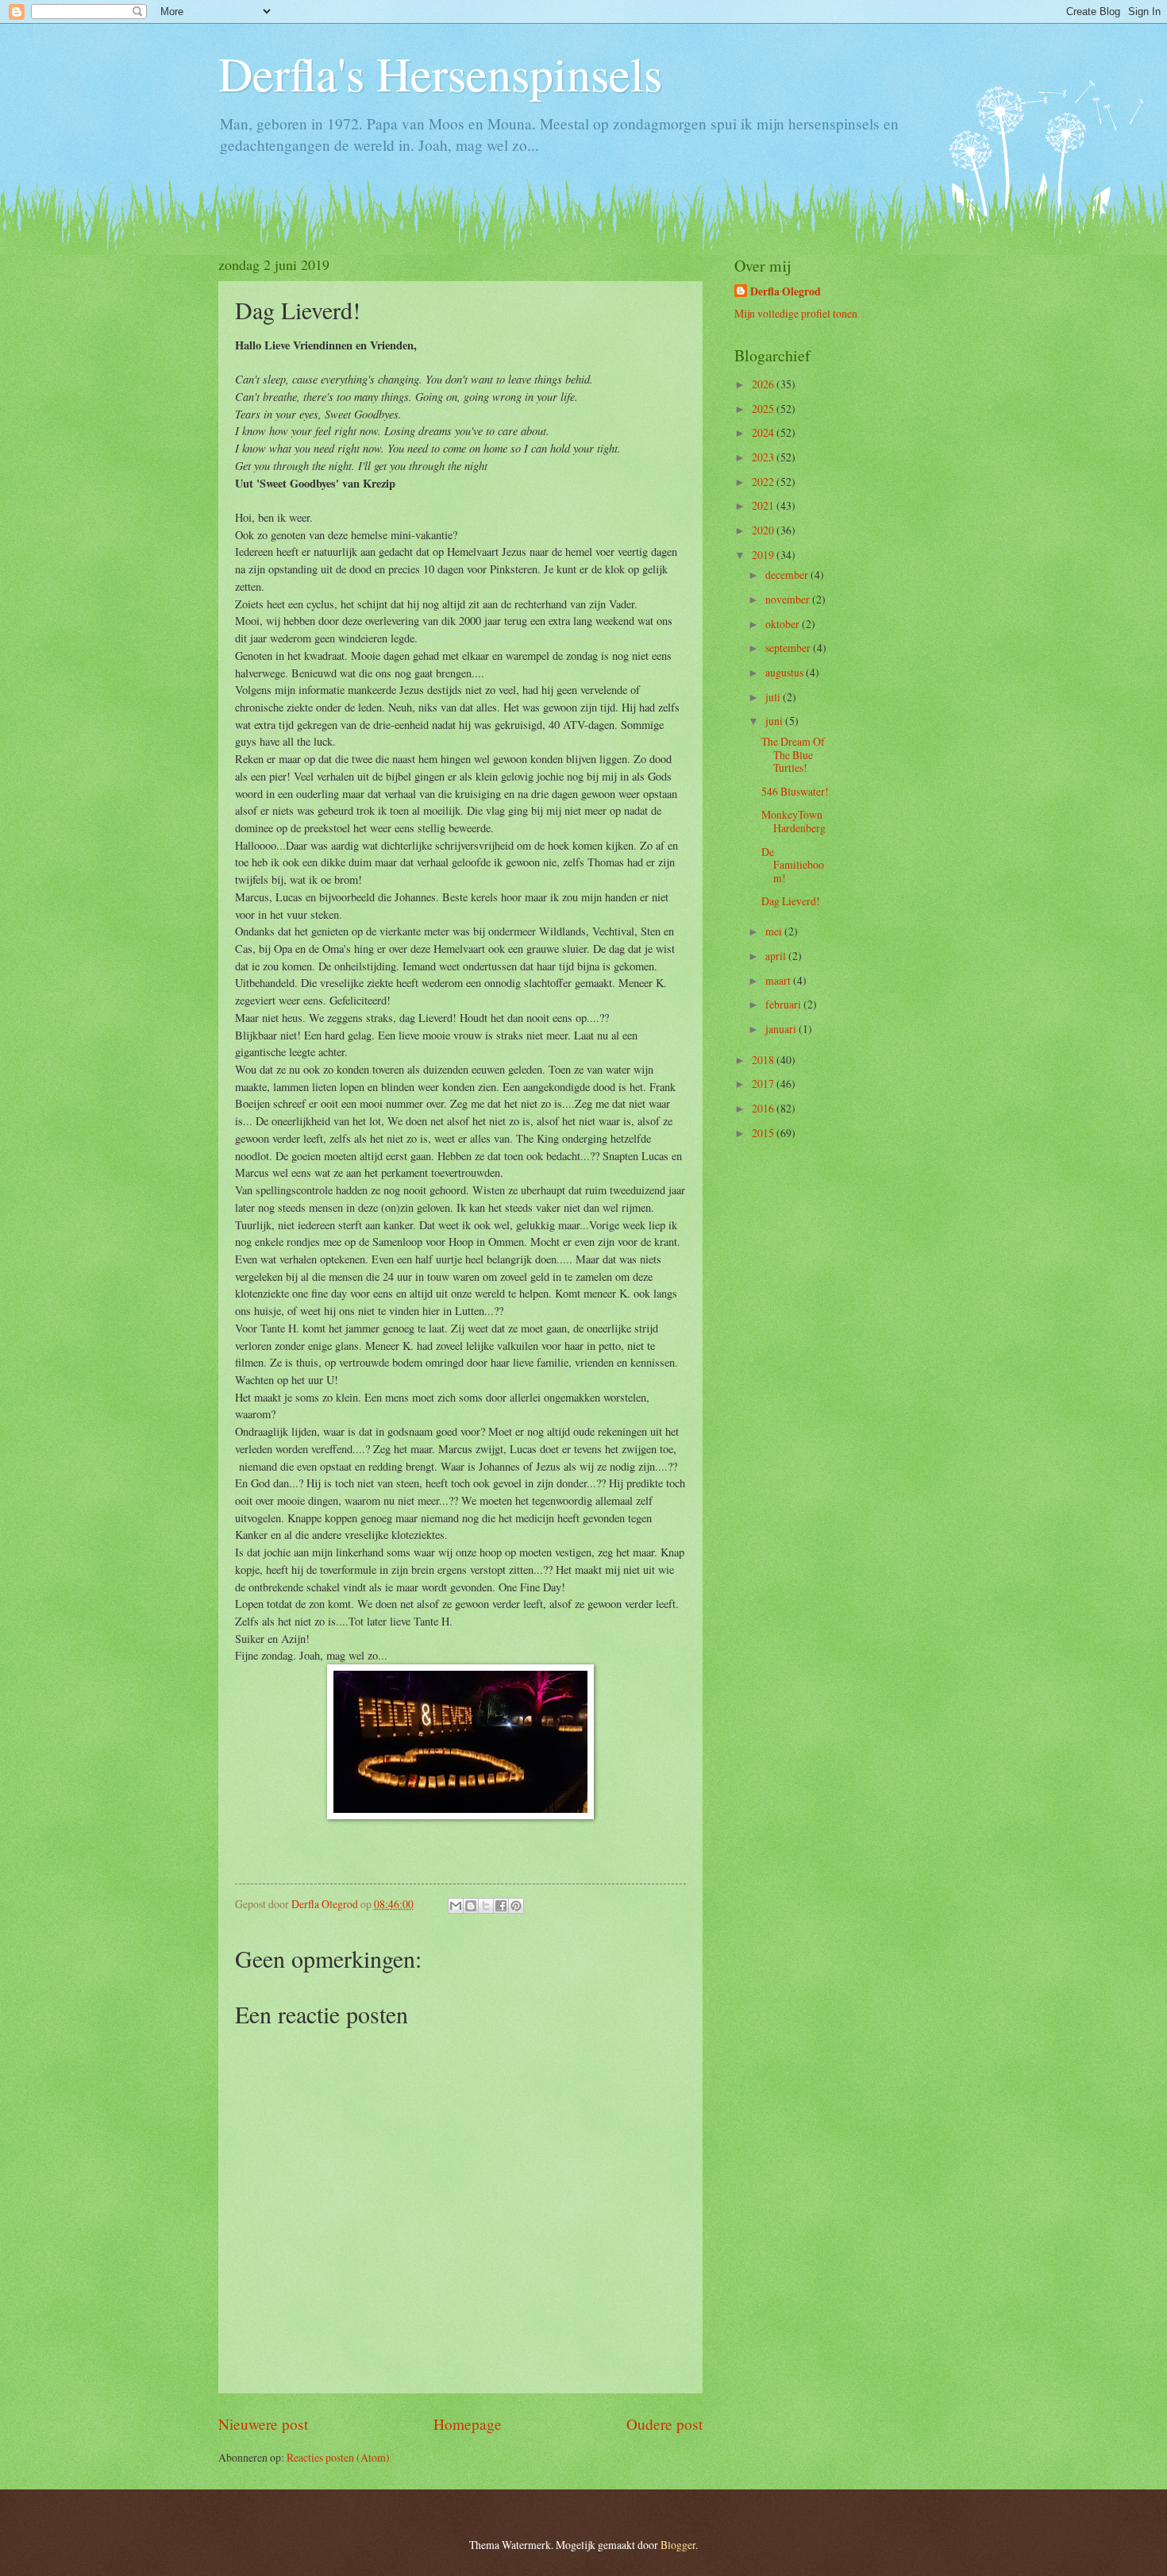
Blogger (678, 2545)
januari (782, 1029)
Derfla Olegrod (786, 292)
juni (775, 721)
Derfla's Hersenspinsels (440, 73)
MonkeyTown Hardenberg (793, 821)
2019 (764, 555)
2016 (764, 1108)
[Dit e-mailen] (456, 1906)
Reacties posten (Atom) (338, 2457)
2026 (764, 384)
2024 (764, 432)
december (788, 575)
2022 (764, 482)
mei (775, 931)
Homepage (468, 2424)
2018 (764, 1060)
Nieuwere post (263, 2424)
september (789, 648)
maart (779, 980)
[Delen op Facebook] (501, 1906)
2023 (764, 457)
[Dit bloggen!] (471, 1906)
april (777, 956)
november (789, 599)
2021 (764, 505)
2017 (764, 1084)
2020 (764, 530)
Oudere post (664, 2424)
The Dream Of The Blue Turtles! (793, 754)
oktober (784, 624)
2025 (764, 409)
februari (784, 1004)
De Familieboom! (793, 865)
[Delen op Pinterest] (516, 1906)
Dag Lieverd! (791, 901)
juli (774, 697)
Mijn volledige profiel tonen (796, 313)
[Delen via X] (486, 1906)
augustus (786, 672)
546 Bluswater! (795, 791)
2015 (764, 1133)
